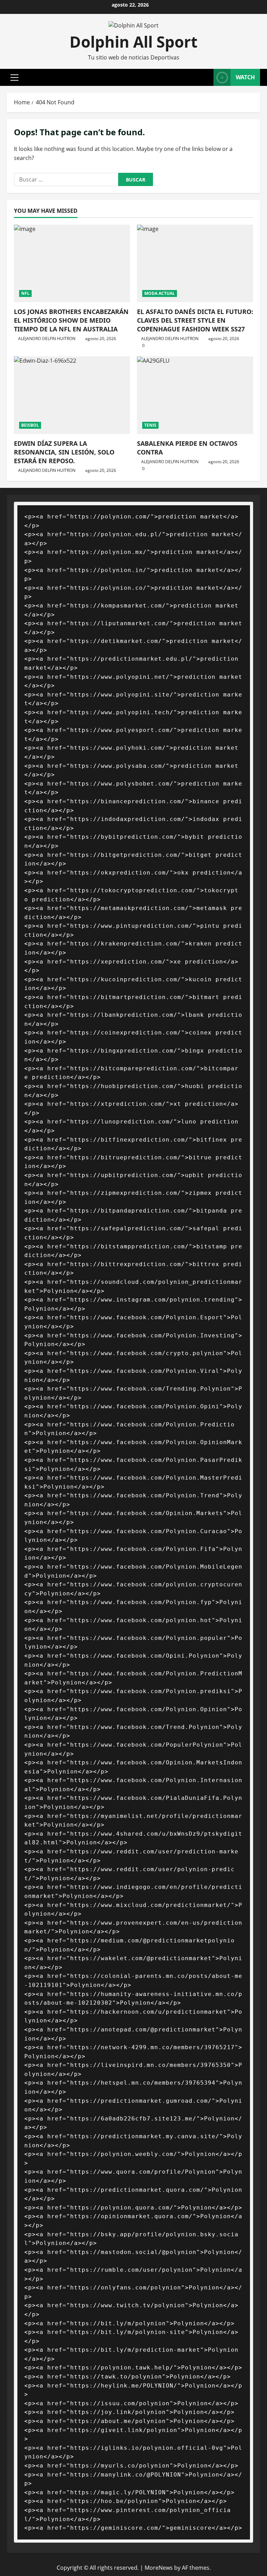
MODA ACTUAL (160, 293)
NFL (25, 293)
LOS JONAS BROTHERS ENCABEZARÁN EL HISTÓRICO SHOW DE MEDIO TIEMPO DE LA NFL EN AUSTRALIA (71, 320)
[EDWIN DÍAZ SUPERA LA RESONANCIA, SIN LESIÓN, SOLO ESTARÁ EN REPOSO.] (72, 395)
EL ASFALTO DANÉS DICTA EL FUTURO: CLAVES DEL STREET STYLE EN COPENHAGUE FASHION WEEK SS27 (195, 320)
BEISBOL (30, 425)
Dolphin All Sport (133, 42)
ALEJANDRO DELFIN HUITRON (47, 339)
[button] (14, 78)
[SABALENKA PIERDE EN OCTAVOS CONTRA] (195, 395)
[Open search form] (206, 77)
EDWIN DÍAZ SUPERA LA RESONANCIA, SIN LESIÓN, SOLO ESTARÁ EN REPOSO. (64, 452)
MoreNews (159, 2568)
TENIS (150, 425)
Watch (245, 77)
